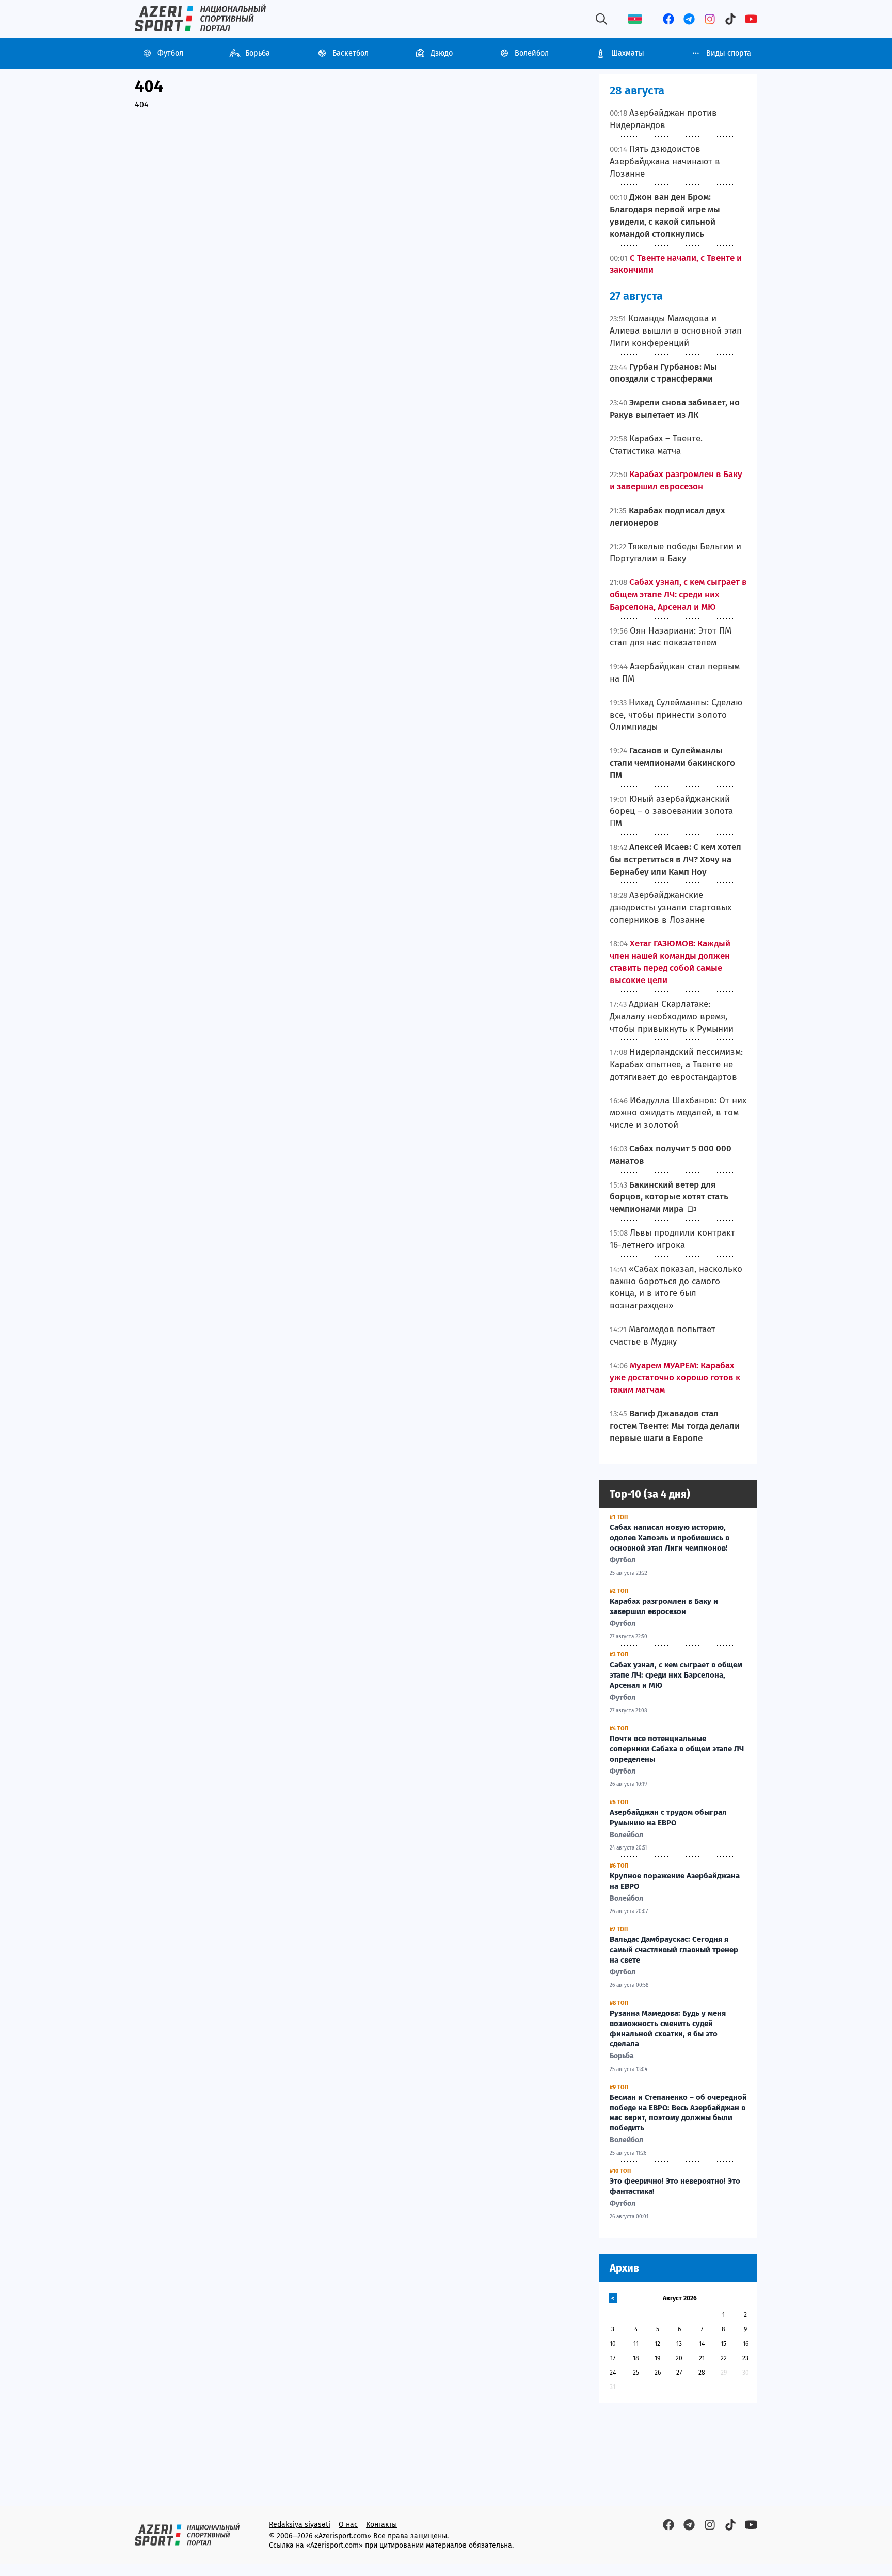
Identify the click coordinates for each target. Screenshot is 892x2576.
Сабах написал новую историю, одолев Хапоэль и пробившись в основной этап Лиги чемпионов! (670, 1538)
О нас (348, 2525)
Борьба (258, 53)
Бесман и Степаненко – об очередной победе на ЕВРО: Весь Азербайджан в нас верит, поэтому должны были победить (678, 2113)
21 (702, 2358)
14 (702, 2344)
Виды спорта (729, 53)
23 (745, 2358)
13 (679, 2344)
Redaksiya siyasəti (300, 2525)
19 (657, 2358)
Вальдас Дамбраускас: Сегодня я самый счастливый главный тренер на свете (674, 1950)
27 (679, 2373)
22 (724, 2358)
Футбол (170, 53)
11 (636, 2344)
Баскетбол (351, 53)
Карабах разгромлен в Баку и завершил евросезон (664, 1606)
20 (679, 2358)
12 (657, 2344)
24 (613, 2373)
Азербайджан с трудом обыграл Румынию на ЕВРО (668, 1818)
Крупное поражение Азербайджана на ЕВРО (675, 1881)
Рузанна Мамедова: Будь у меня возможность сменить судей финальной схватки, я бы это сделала (668, 2028)
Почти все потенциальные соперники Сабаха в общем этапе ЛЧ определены (677, 1749)
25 (636, 2373)
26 (658, 2373)
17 (613, 2358)
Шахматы (628, 53)
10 (613, 2344)
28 (702, 2373)
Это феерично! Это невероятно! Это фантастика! (675, 2186)
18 (636, 2358)
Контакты (381, 2525)
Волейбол (532, 53)
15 (723, 2344)
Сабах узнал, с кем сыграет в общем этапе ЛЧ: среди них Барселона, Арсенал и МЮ (676, 1675)
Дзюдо (442, 53)
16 (746, 2344)
